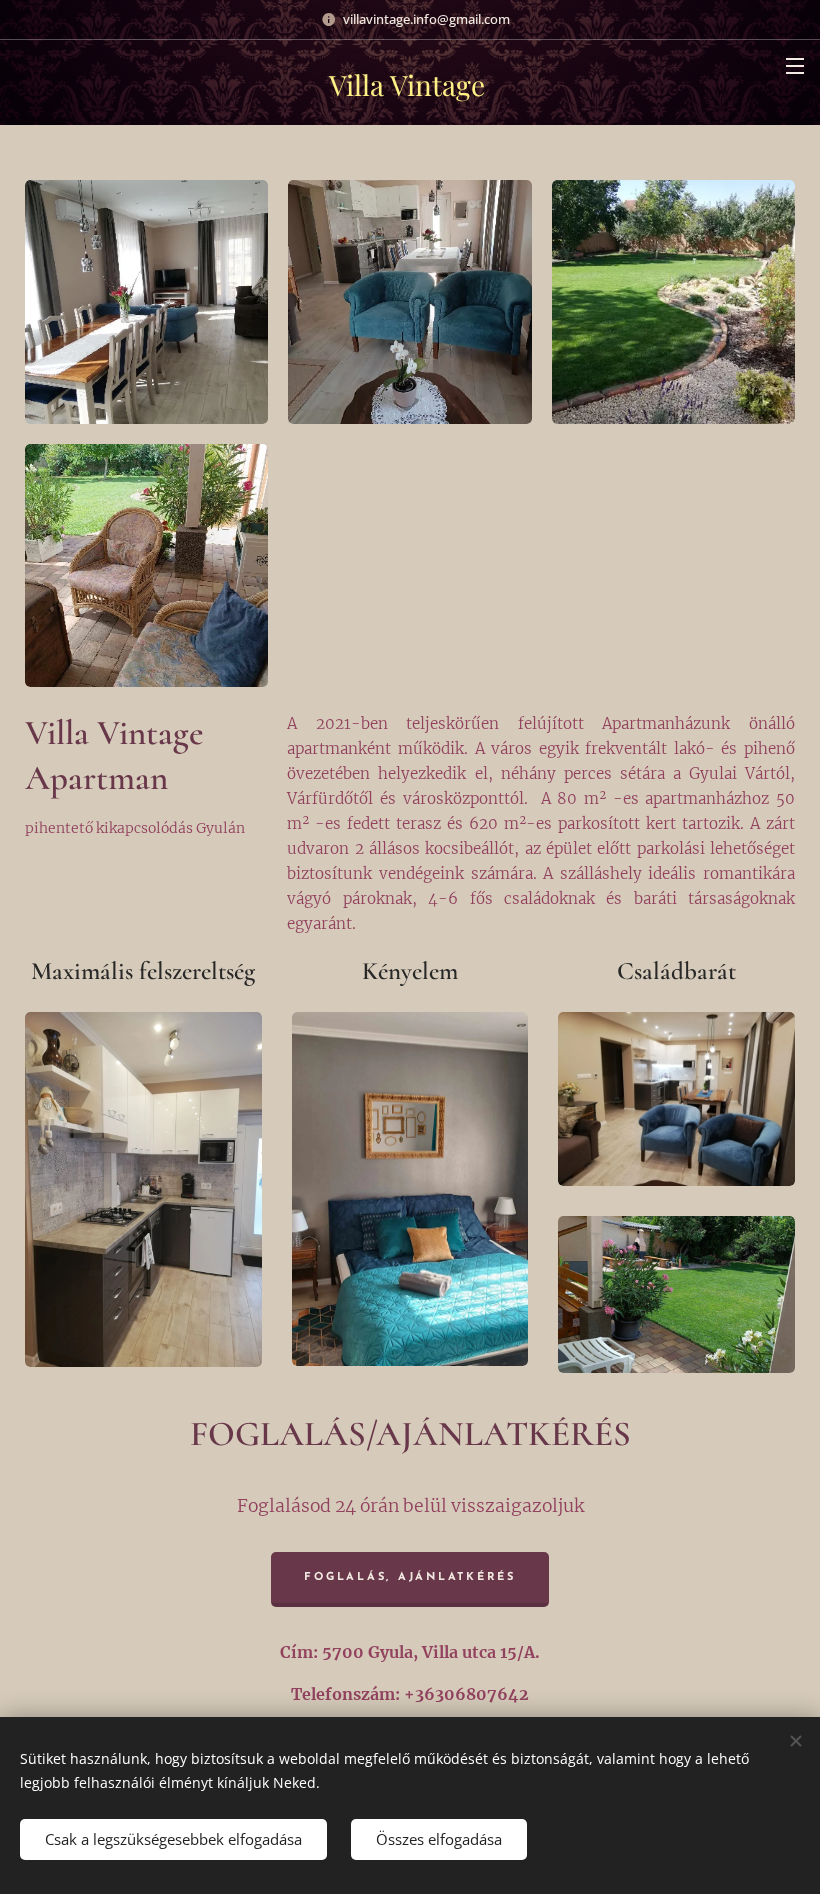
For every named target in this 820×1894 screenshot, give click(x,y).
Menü (795, 65)
